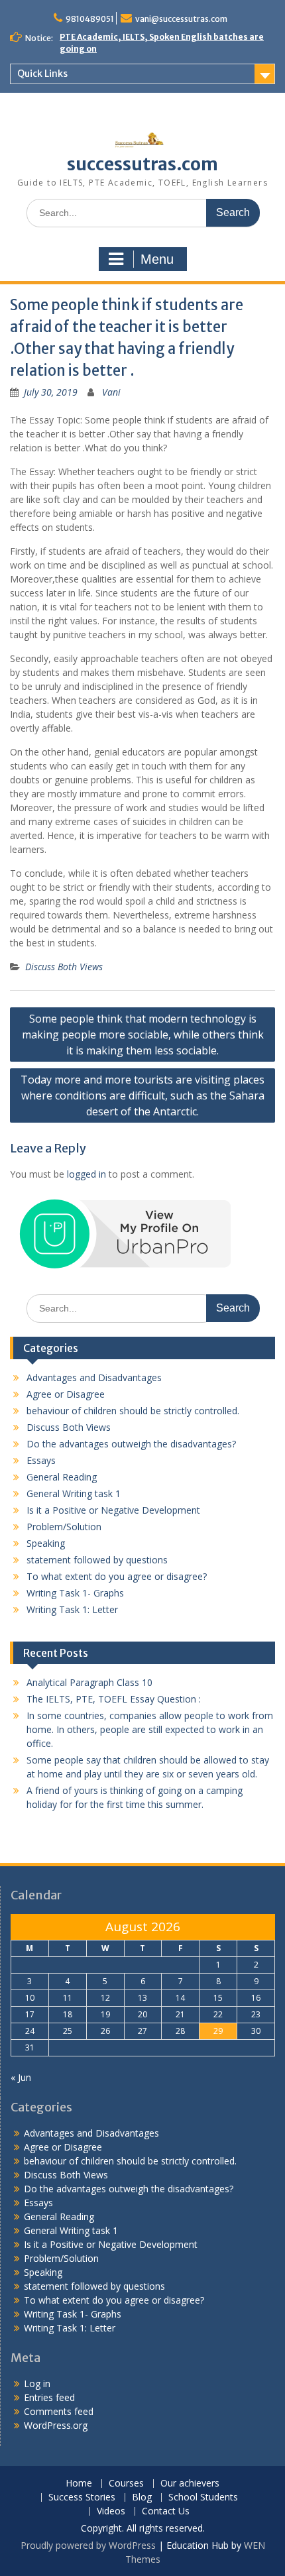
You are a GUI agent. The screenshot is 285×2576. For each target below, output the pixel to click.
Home (79, 2484)
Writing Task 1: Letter (72, 1609)
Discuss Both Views (64, 967)
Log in (37, 2383)
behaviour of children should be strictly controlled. (133, 1411)
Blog (142, 2497)
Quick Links (42, 74)
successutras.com (142, 164)
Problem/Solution (64, 1527)
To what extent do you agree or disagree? (117, 1576)
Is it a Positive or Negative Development (113, 1510)
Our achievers (190, 2484)
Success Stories (82, 2497)
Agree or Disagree (66, 1394)
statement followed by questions (97, 1560)
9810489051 (90, 19)
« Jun (21, 2077)
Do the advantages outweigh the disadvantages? (131, 1444)
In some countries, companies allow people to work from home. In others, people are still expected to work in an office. (150, 1729)
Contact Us (166, 2511)
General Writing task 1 (74, 1493)
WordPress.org (56, 2425)
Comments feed (59, 2411)
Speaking (46, 1543)
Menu (157, 259)
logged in (86, 1174)
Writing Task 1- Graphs (75, 1593)
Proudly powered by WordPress (88, 2545)
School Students (203, 2497)
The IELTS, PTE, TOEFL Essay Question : (114, 1699)
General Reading (62, 1477)
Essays (41, 1460)
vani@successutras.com (181, 19)
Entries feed (49, 2397)
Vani (111, 392)
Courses (126, 2484)
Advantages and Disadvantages (94, 1377)
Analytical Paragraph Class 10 (89, 1682)
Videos (111, 2511)
